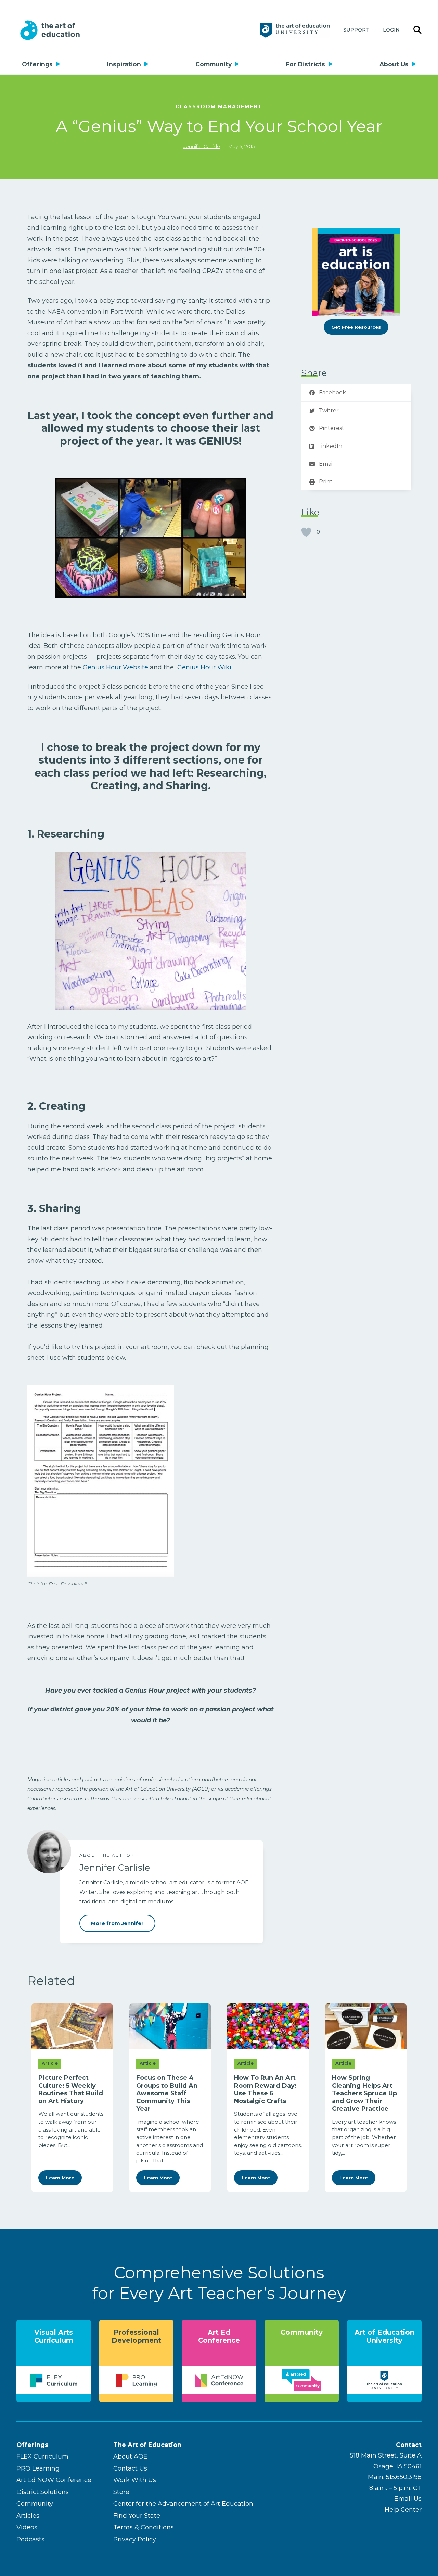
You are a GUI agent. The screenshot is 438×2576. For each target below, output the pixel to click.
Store (121, 2492)
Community (214, 64)
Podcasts (30, 2539)
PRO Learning (38, 2468)
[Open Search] (417, 30)
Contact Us (130, 2468)
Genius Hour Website (115, 667)
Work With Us (135, 2480)
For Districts (305, 64)
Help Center (403, 2510)
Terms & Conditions (144, 2527)
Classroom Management (219, 106)
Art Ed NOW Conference (54, 2480)
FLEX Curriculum (42, 2456)
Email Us (408, 2499)
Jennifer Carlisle (202, 146)
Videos (27, 2527)
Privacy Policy (135, 2539)
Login (391, 30)
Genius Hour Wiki (204, 667)
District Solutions (43, 2492)
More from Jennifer (117, 1923)
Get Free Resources (356, 327)
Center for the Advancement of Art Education (183, 2504)
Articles (28, 2516)
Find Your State (137, 2516)
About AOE (130, 2456)
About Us (394, 64)
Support (356, 30)
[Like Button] (306, 532)
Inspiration (124, 64)
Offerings (37, 64)
